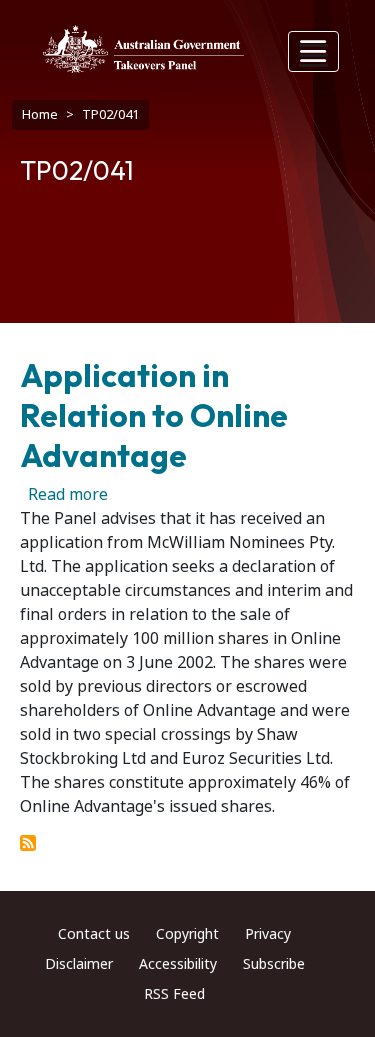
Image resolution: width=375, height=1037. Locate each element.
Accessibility (178, 964)
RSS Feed (174, 994)
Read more (68, 494)
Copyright (187, 934)
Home (40, 114)
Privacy (268, 934)
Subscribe (274, 964)
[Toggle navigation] (314, 51)
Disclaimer (79, 964)
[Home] (143, 49)
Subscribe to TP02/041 (28, 843)
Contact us (94, 934)
